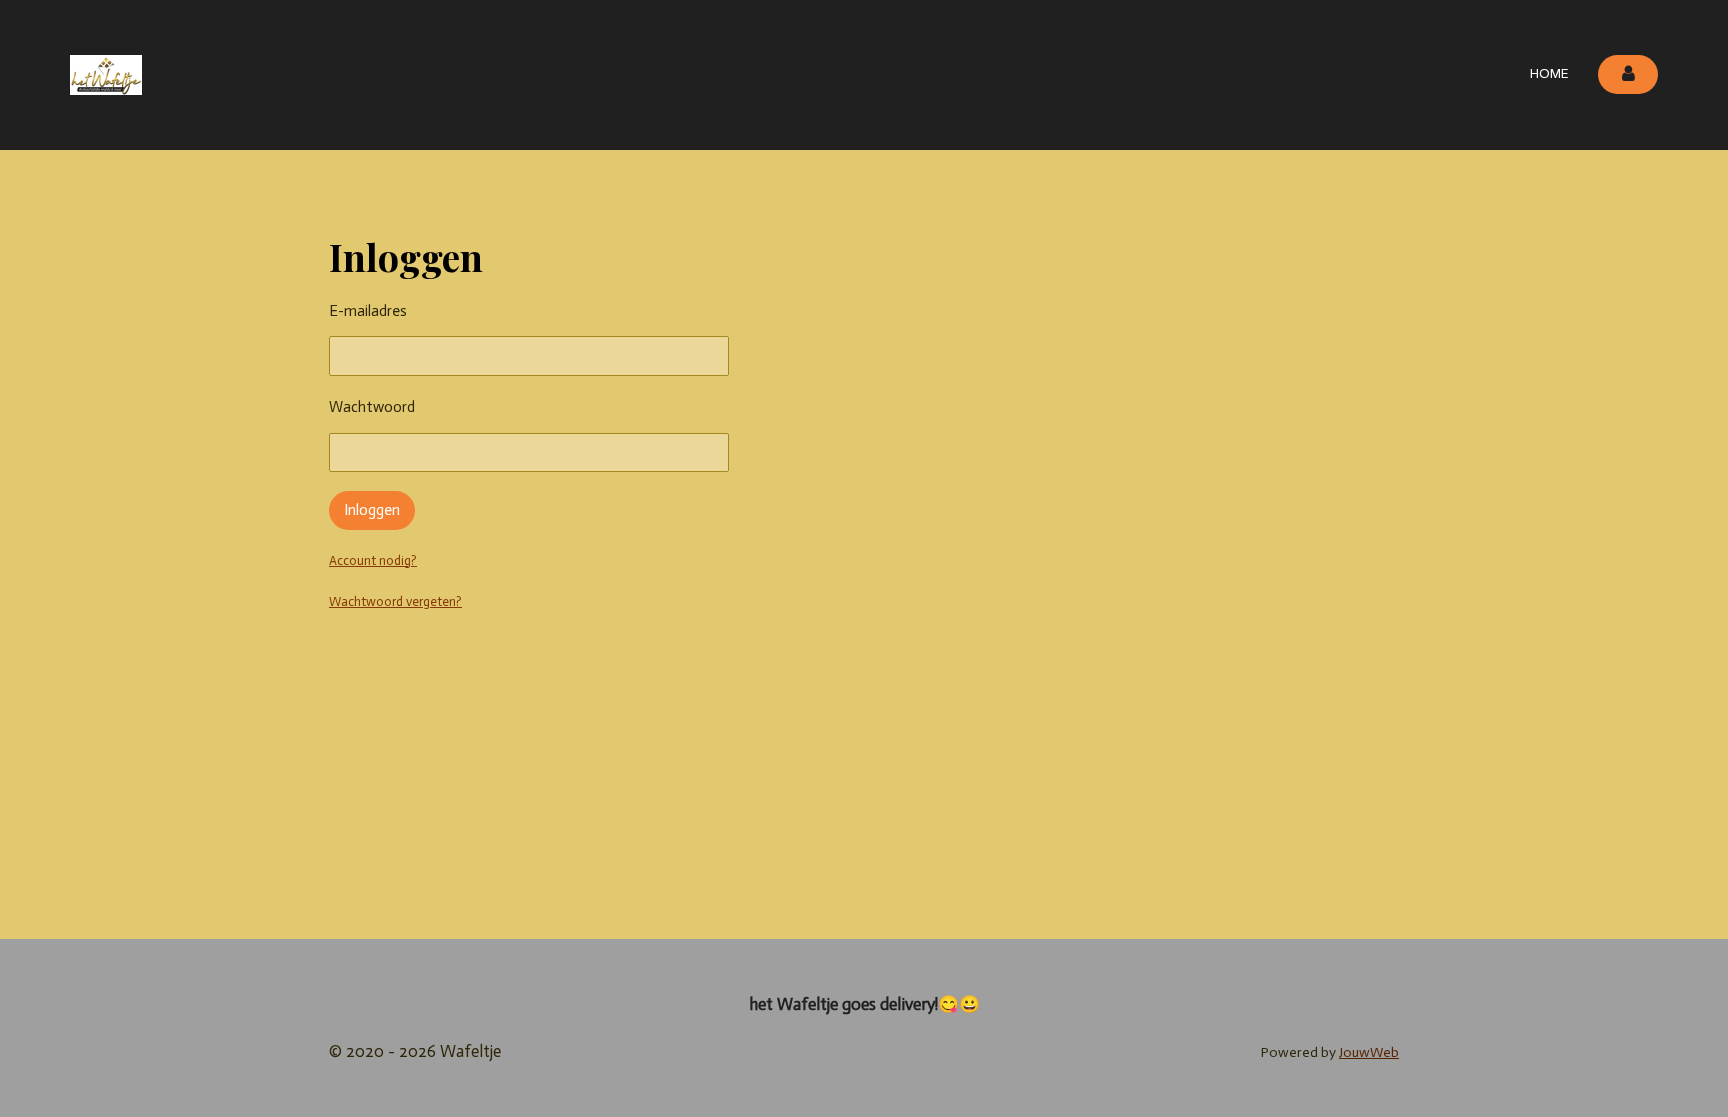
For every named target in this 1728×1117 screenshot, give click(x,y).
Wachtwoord (372, 407)
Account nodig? (373, 560)
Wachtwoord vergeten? (395, 601)
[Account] (1628, 74)
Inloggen (372, 510)
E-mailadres (368, 311)
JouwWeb (1369, 1052)
